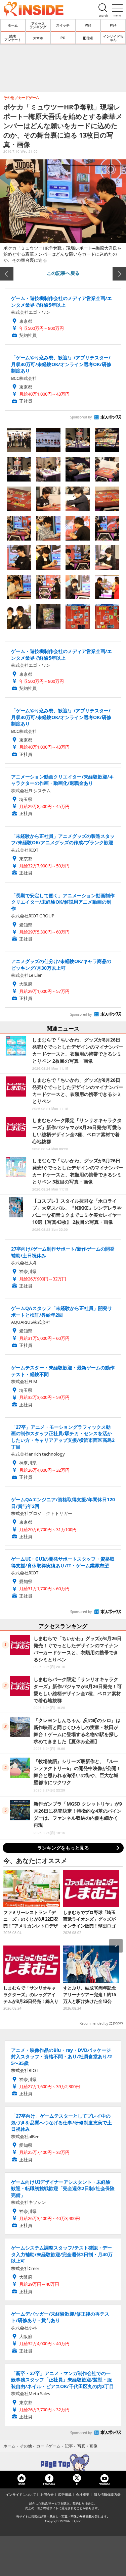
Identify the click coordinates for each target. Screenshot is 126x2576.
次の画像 (119, 274)
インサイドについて (21, 2494)
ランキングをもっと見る (63, 1848)
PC (63, 38)
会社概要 (83, 2494)
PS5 (88, 25)
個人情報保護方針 (107, 2494)
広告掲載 (65, 2494)
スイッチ (63, 25)
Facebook (49, 2484)
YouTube (104, 2484)
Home (22, 2484)
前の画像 (7, 274)
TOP (63, 2462)
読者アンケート (13, 38)
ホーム (13, 25)
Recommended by (94, 2023)
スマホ (38, 38)
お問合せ (47, 2494)
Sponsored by (81, 417)
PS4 (113, 25)
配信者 (88, 38)
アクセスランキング (38, 25)
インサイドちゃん (113, 38)
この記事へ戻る (63, 273)
